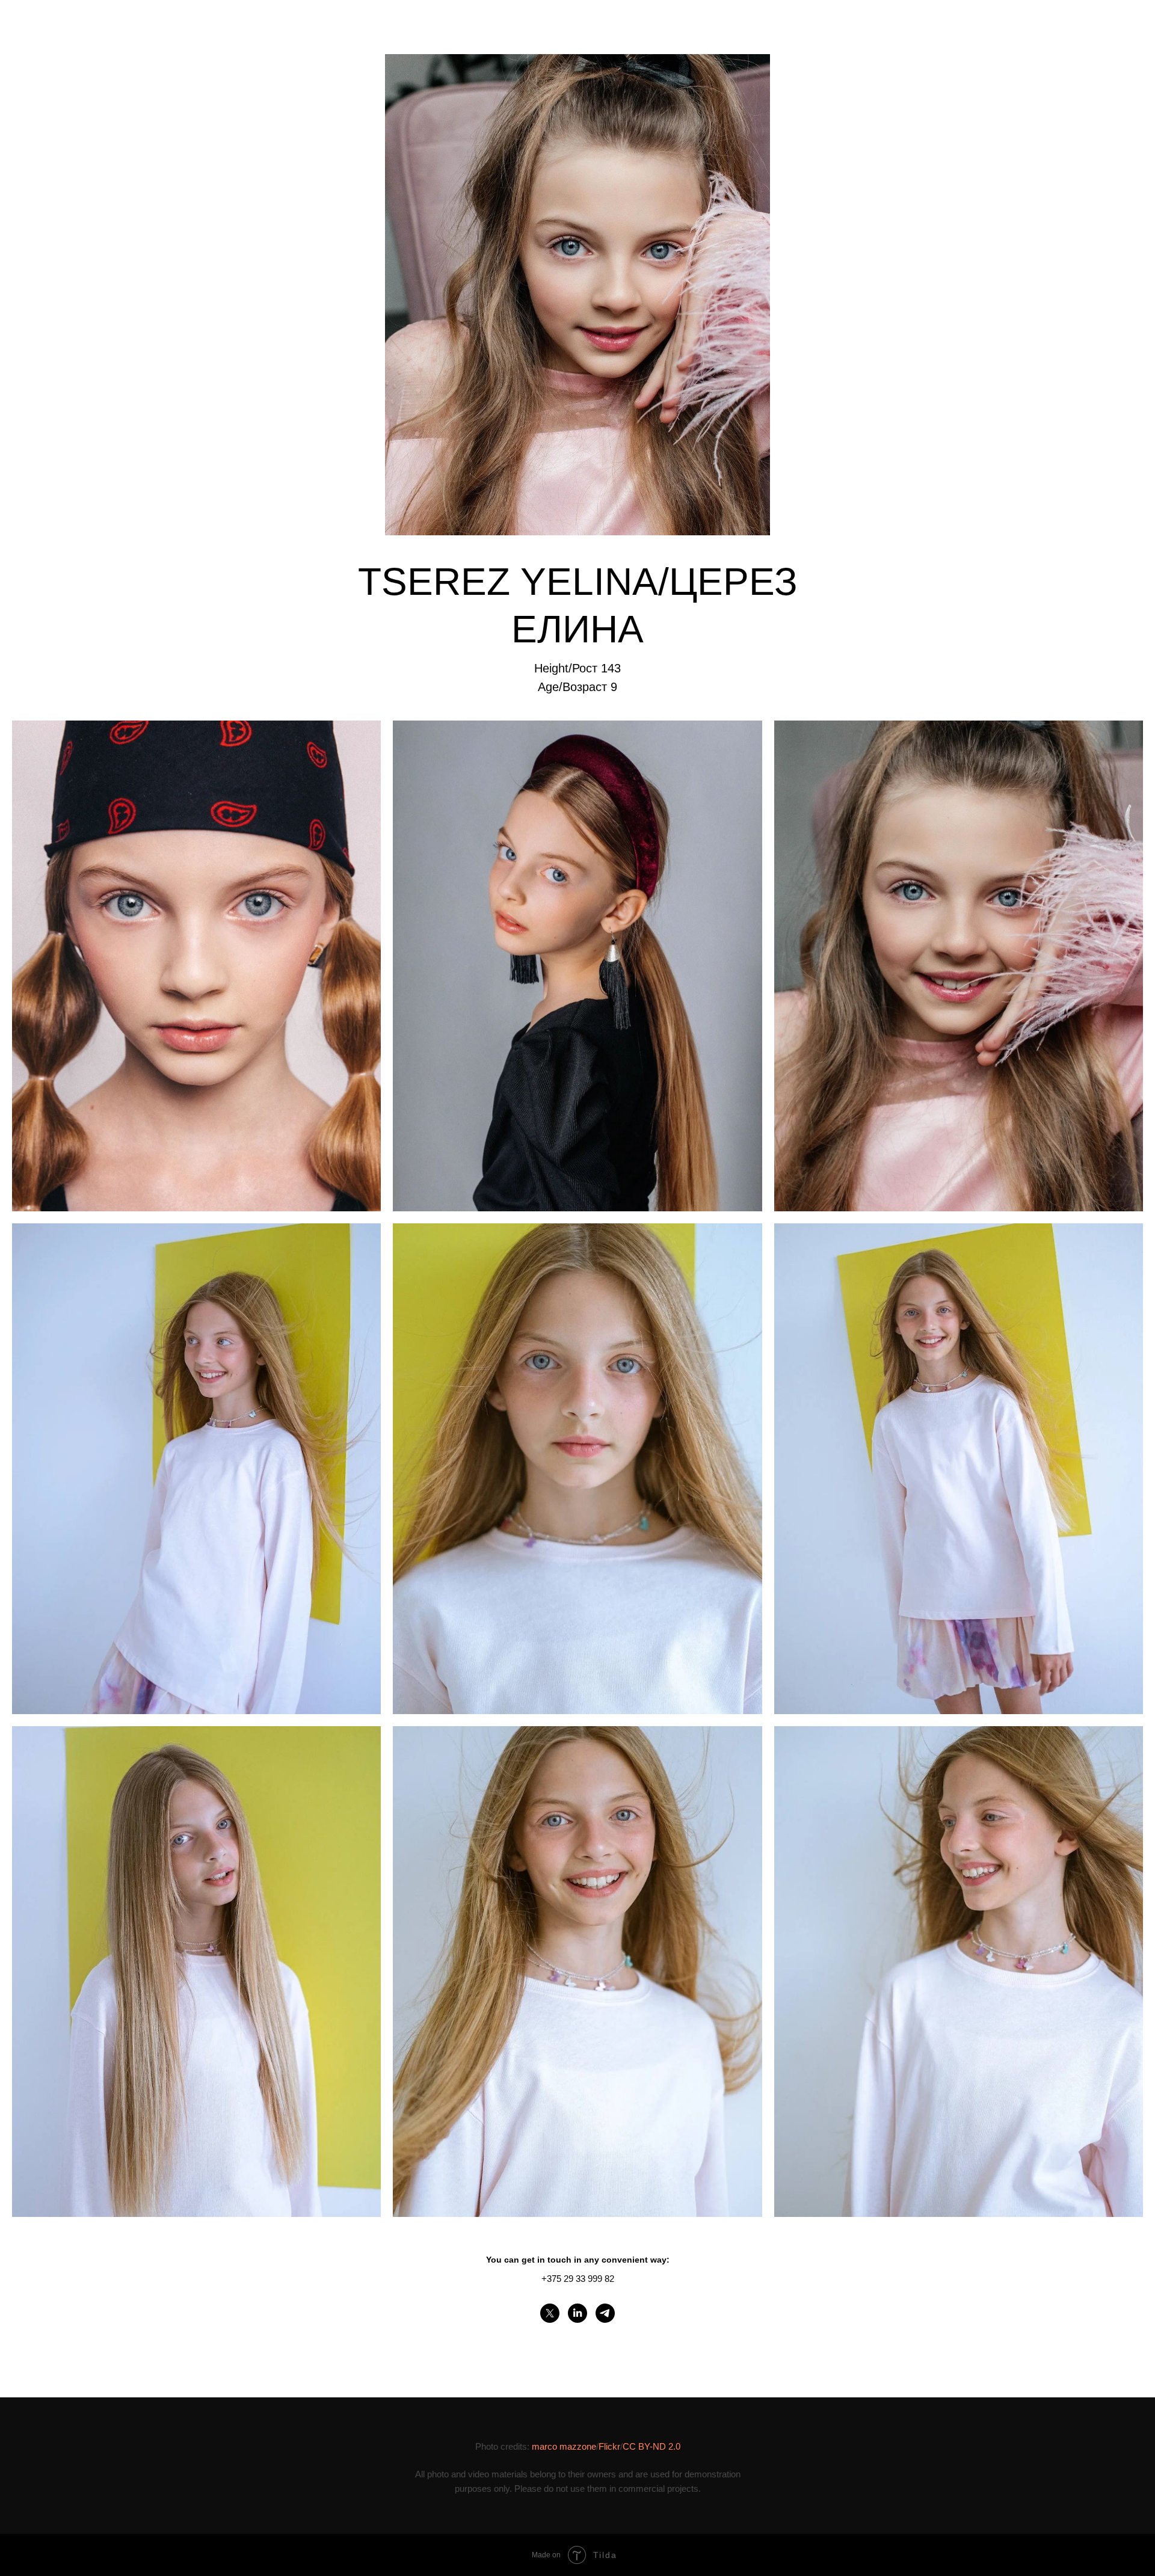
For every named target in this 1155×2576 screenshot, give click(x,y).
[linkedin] (577, 2313)
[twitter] (550, 2313)
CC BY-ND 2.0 (651, 2446)
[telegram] (605, 2313)
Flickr (609, 2446)
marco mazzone (564, 2446)
